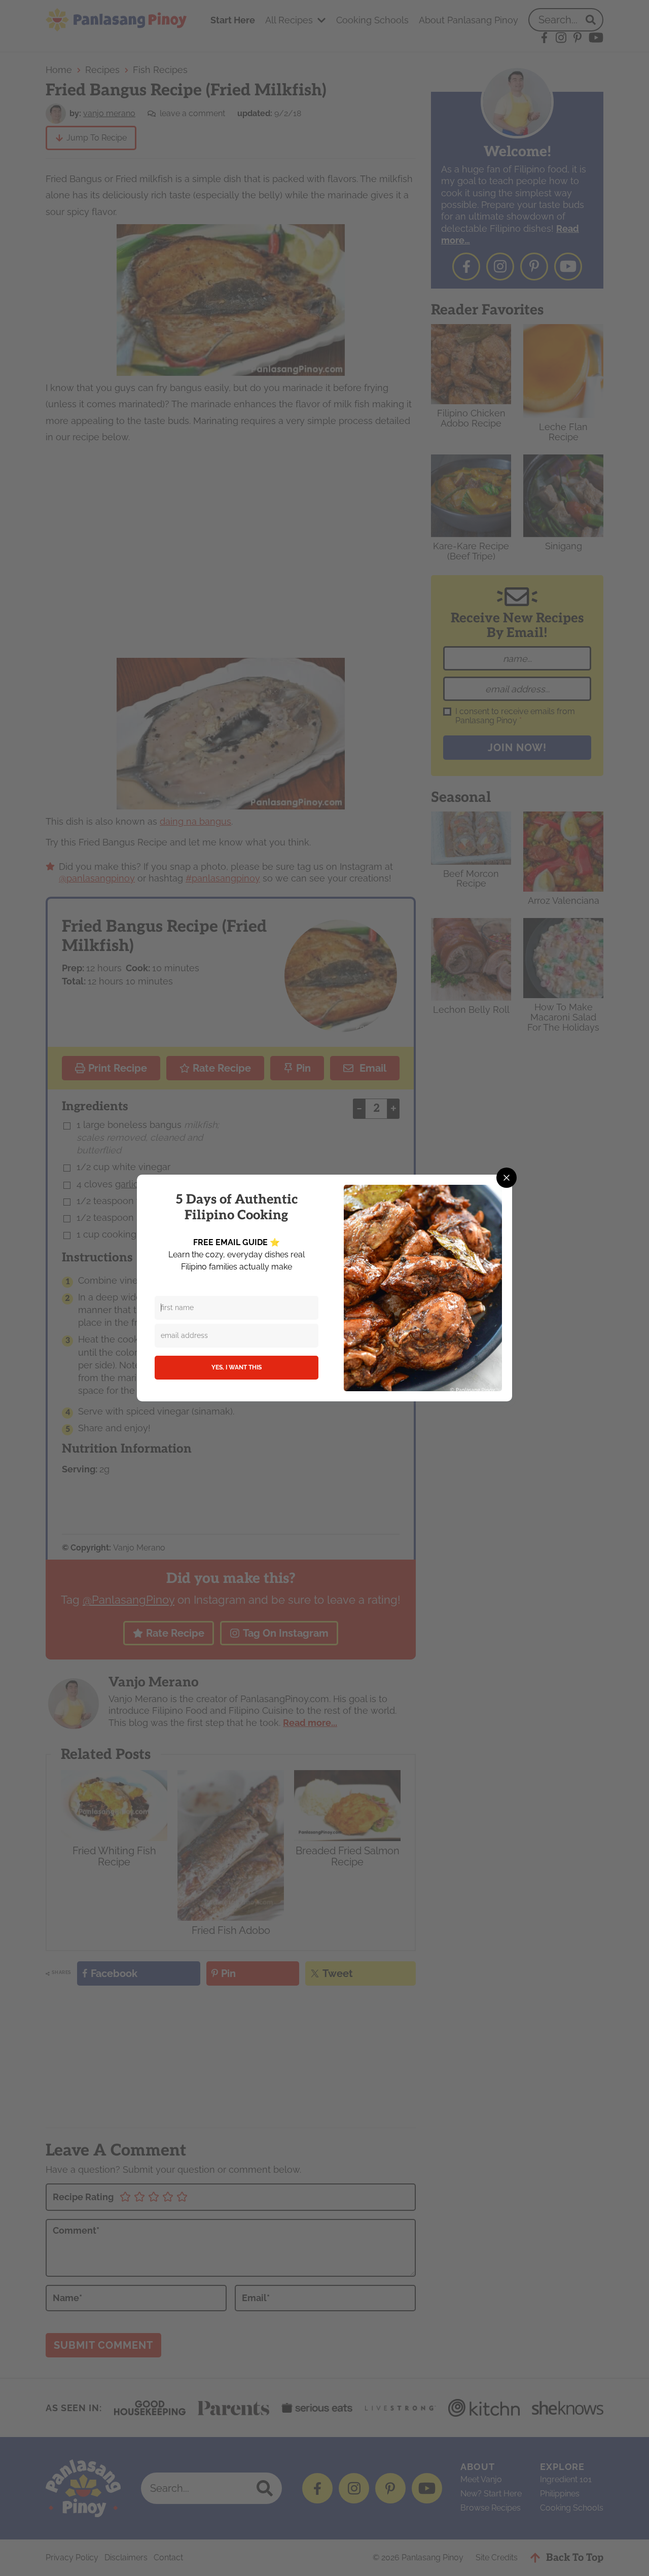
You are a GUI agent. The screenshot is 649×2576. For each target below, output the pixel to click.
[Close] (507, 1178)
